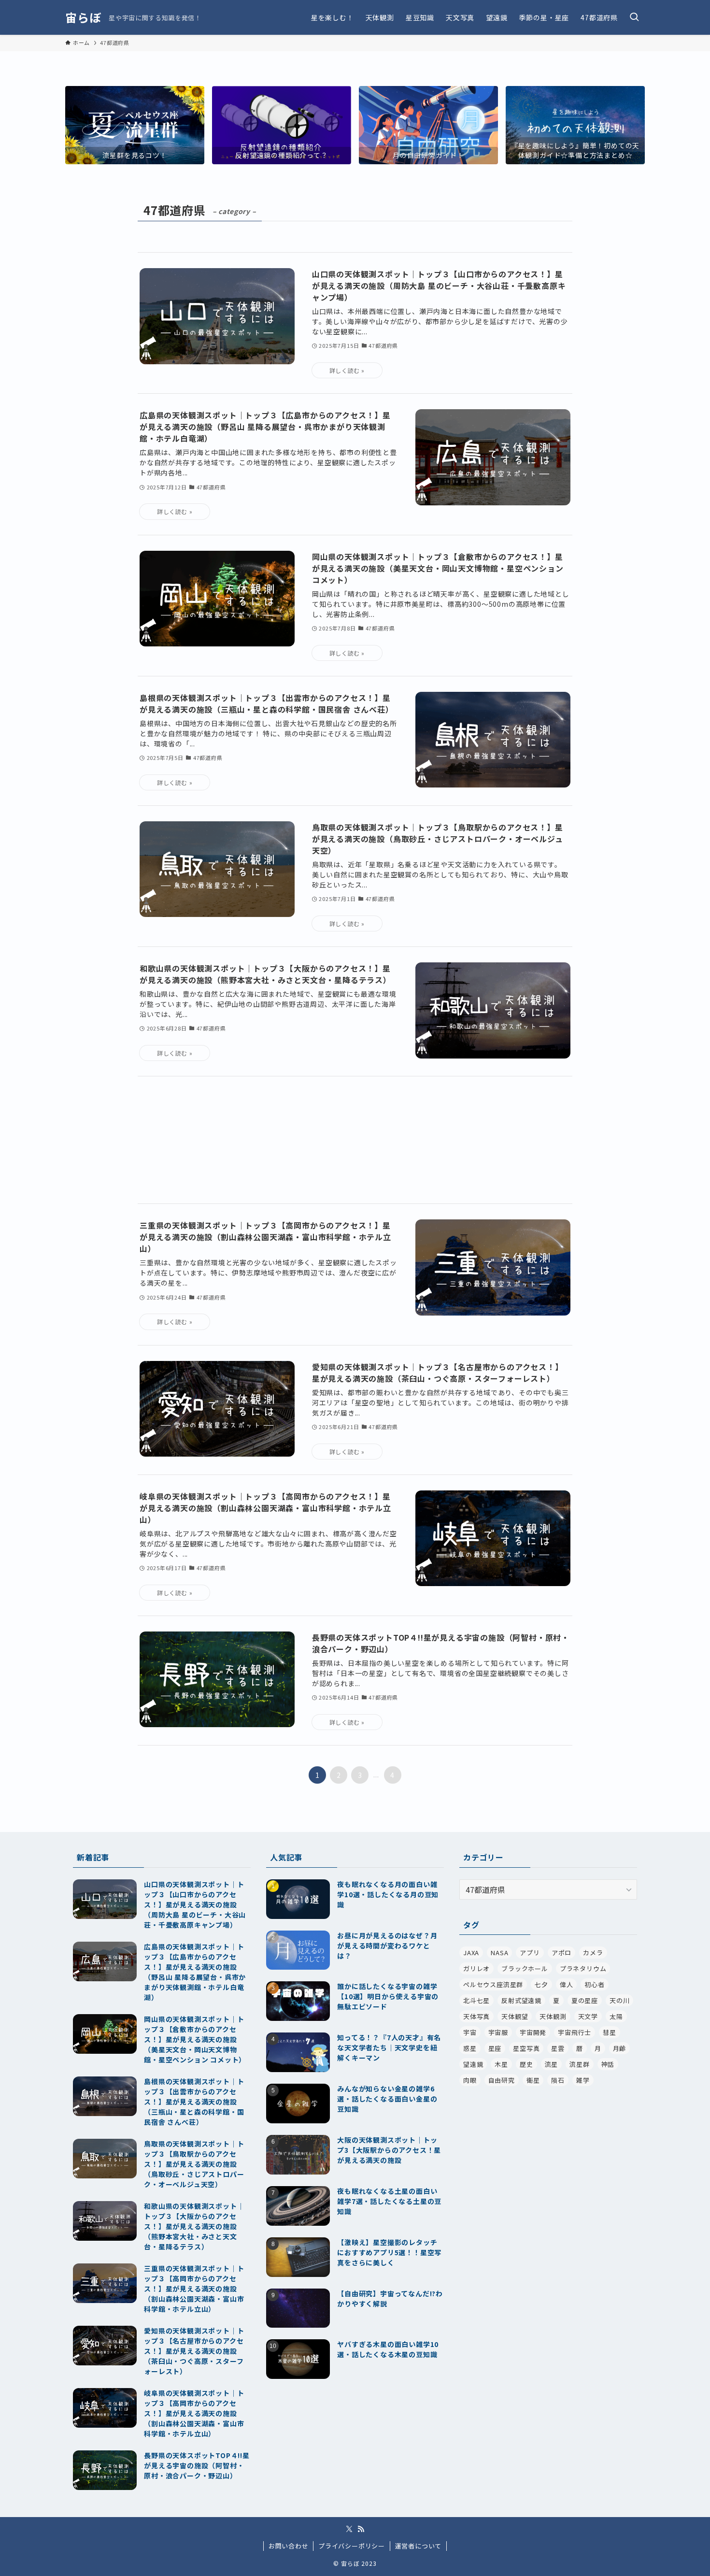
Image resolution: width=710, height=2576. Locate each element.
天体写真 (476, 2016)
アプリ (530, 1953)
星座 (495, 2048)
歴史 (526, 2064)
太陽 (616, 2016)
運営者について (419, 2546)
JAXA (471, 1953)
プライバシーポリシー (352, 2546)
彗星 (610, 2032)
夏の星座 (585, 2000)
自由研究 (502, 2080)
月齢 (620, 2048)
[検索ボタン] (634, 17)
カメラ (593, 1953)
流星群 (579, 2064)
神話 (608, 2064)
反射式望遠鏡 (521, 2000)
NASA (499, 1953)
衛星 (533, 2080)
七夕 (541, 1984)
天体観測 (553, 2016)
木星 (501, 2064)
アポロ (561, 1953)
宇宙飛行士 (575, 2032)
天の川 (619, 2000)
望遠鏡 (473, 2064)
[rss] (361, 2529)
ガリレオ (476, 1968)
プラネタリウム (583, 1968)
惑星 (470, 2048)
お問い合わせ (289, 2546)
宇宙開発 (533, 2032)
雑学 (583, 2080)
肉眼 (470, 2080)
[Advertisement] (355, 1140)
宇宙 (470, 2032)
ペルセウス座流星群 (493, 1984)
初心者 (594, 1984)
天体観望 (515, 2016)
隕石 (558, 2080)
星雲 (558, 2048)
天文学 (588, 2016)
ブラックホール (525, 1968)
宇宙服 (498, 2032)
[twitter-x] (349, 2529)
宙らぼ (83, 17)
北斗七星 (476, 2000)
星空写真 (526, 2048)
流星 (552, 2064)
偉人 (567, 1984)
